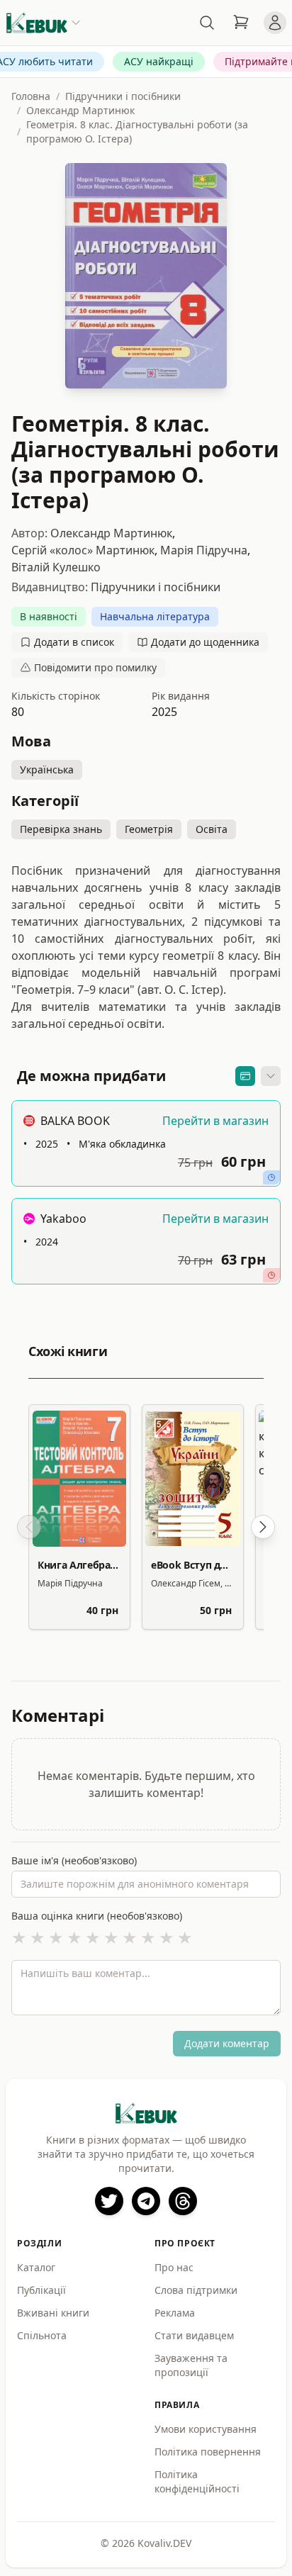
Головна (31, 96)
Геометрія (149, 829)
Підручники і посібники (123, 96)
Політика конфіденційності (197, 2481)
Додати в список (74, 642)
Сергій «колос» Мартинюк (83, 550)
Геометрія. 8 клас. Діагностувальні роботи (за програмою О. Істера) (137, 131)
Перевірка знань (61, 829)
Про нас (174, 2267)
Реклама (175, 2313)
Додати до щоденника (205, 642)
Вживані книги (53, 2313)
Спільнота (42, 2335)
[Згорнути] (271, 1076)
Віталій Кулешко (56, 567)
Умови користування (206, 2429)
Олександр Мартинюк (80, 110)
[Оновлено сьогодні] (271, 1177)
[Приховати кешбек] (245, 1076)
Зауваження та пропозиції (191, 2365)
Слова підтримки (196, 2290)
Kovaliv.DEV (164, 2543)
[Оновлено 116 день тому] (271, 1275)
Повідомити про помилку (95, 667)
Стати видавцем (194, 2335)
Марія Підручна (204, 550)
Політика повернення (208, 2452)
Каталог (36, 2267)
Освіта (212, 829)
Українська (47, 769)
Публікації (41, 2290)
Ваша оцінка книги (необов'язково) (97, 1916)
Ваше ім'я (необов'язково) (74, 1860)
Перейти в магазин (215, 1121)
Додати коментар (227, 2043)
